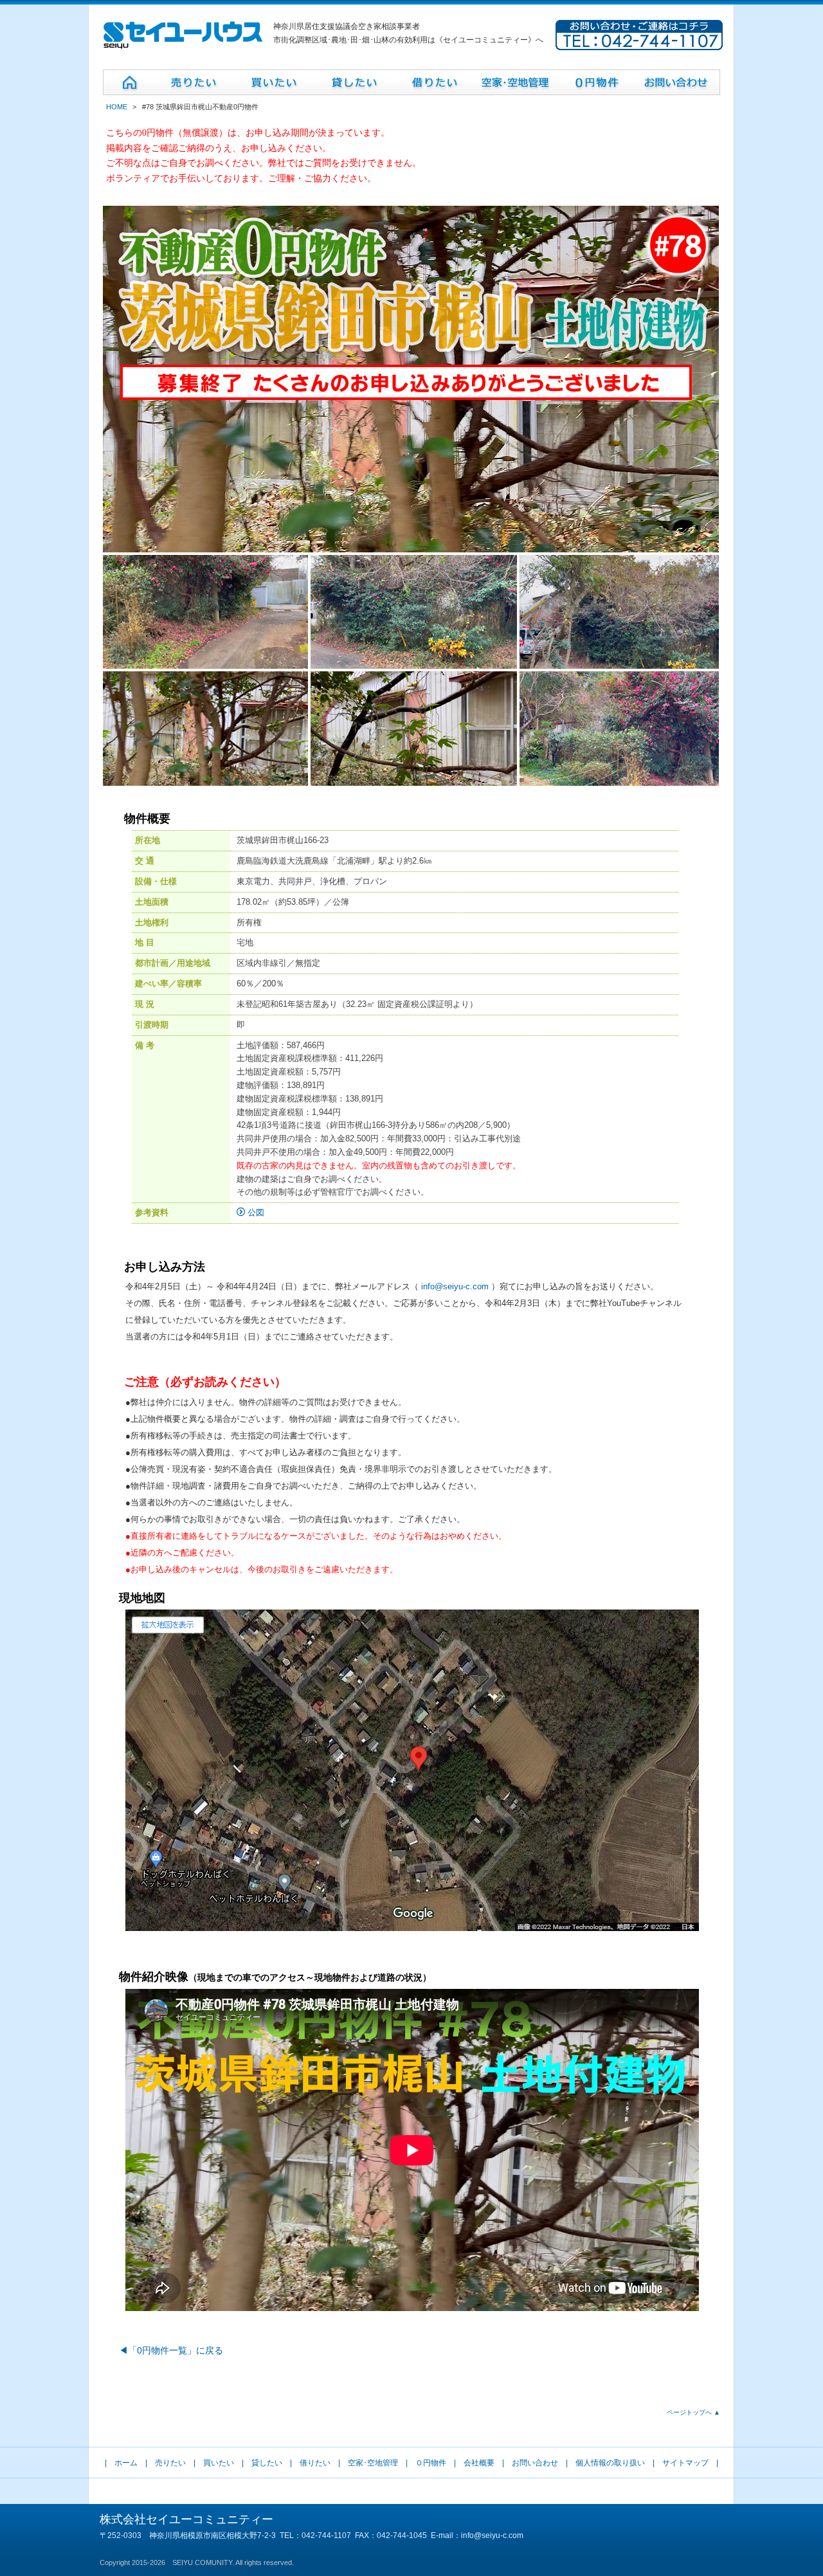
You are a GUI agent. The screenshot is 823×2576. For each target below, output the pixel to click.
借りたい (315, 2463)
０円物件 (431, 2463)
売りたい (170, 2463)
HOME (117, 107)
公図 (255, 1212)
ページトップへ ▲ (693, 2412)
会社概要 (479, 2463)
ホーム (126, 2463)
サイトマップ (685, 2463)
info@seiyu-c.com (455, 1286)
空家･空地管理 (373, 2463)
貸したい (267, 2463)
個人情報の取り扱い (610, 2463)
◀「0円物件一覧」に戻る (171, 2350)
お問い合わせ (535, 2463)
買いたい (219, 2463)
